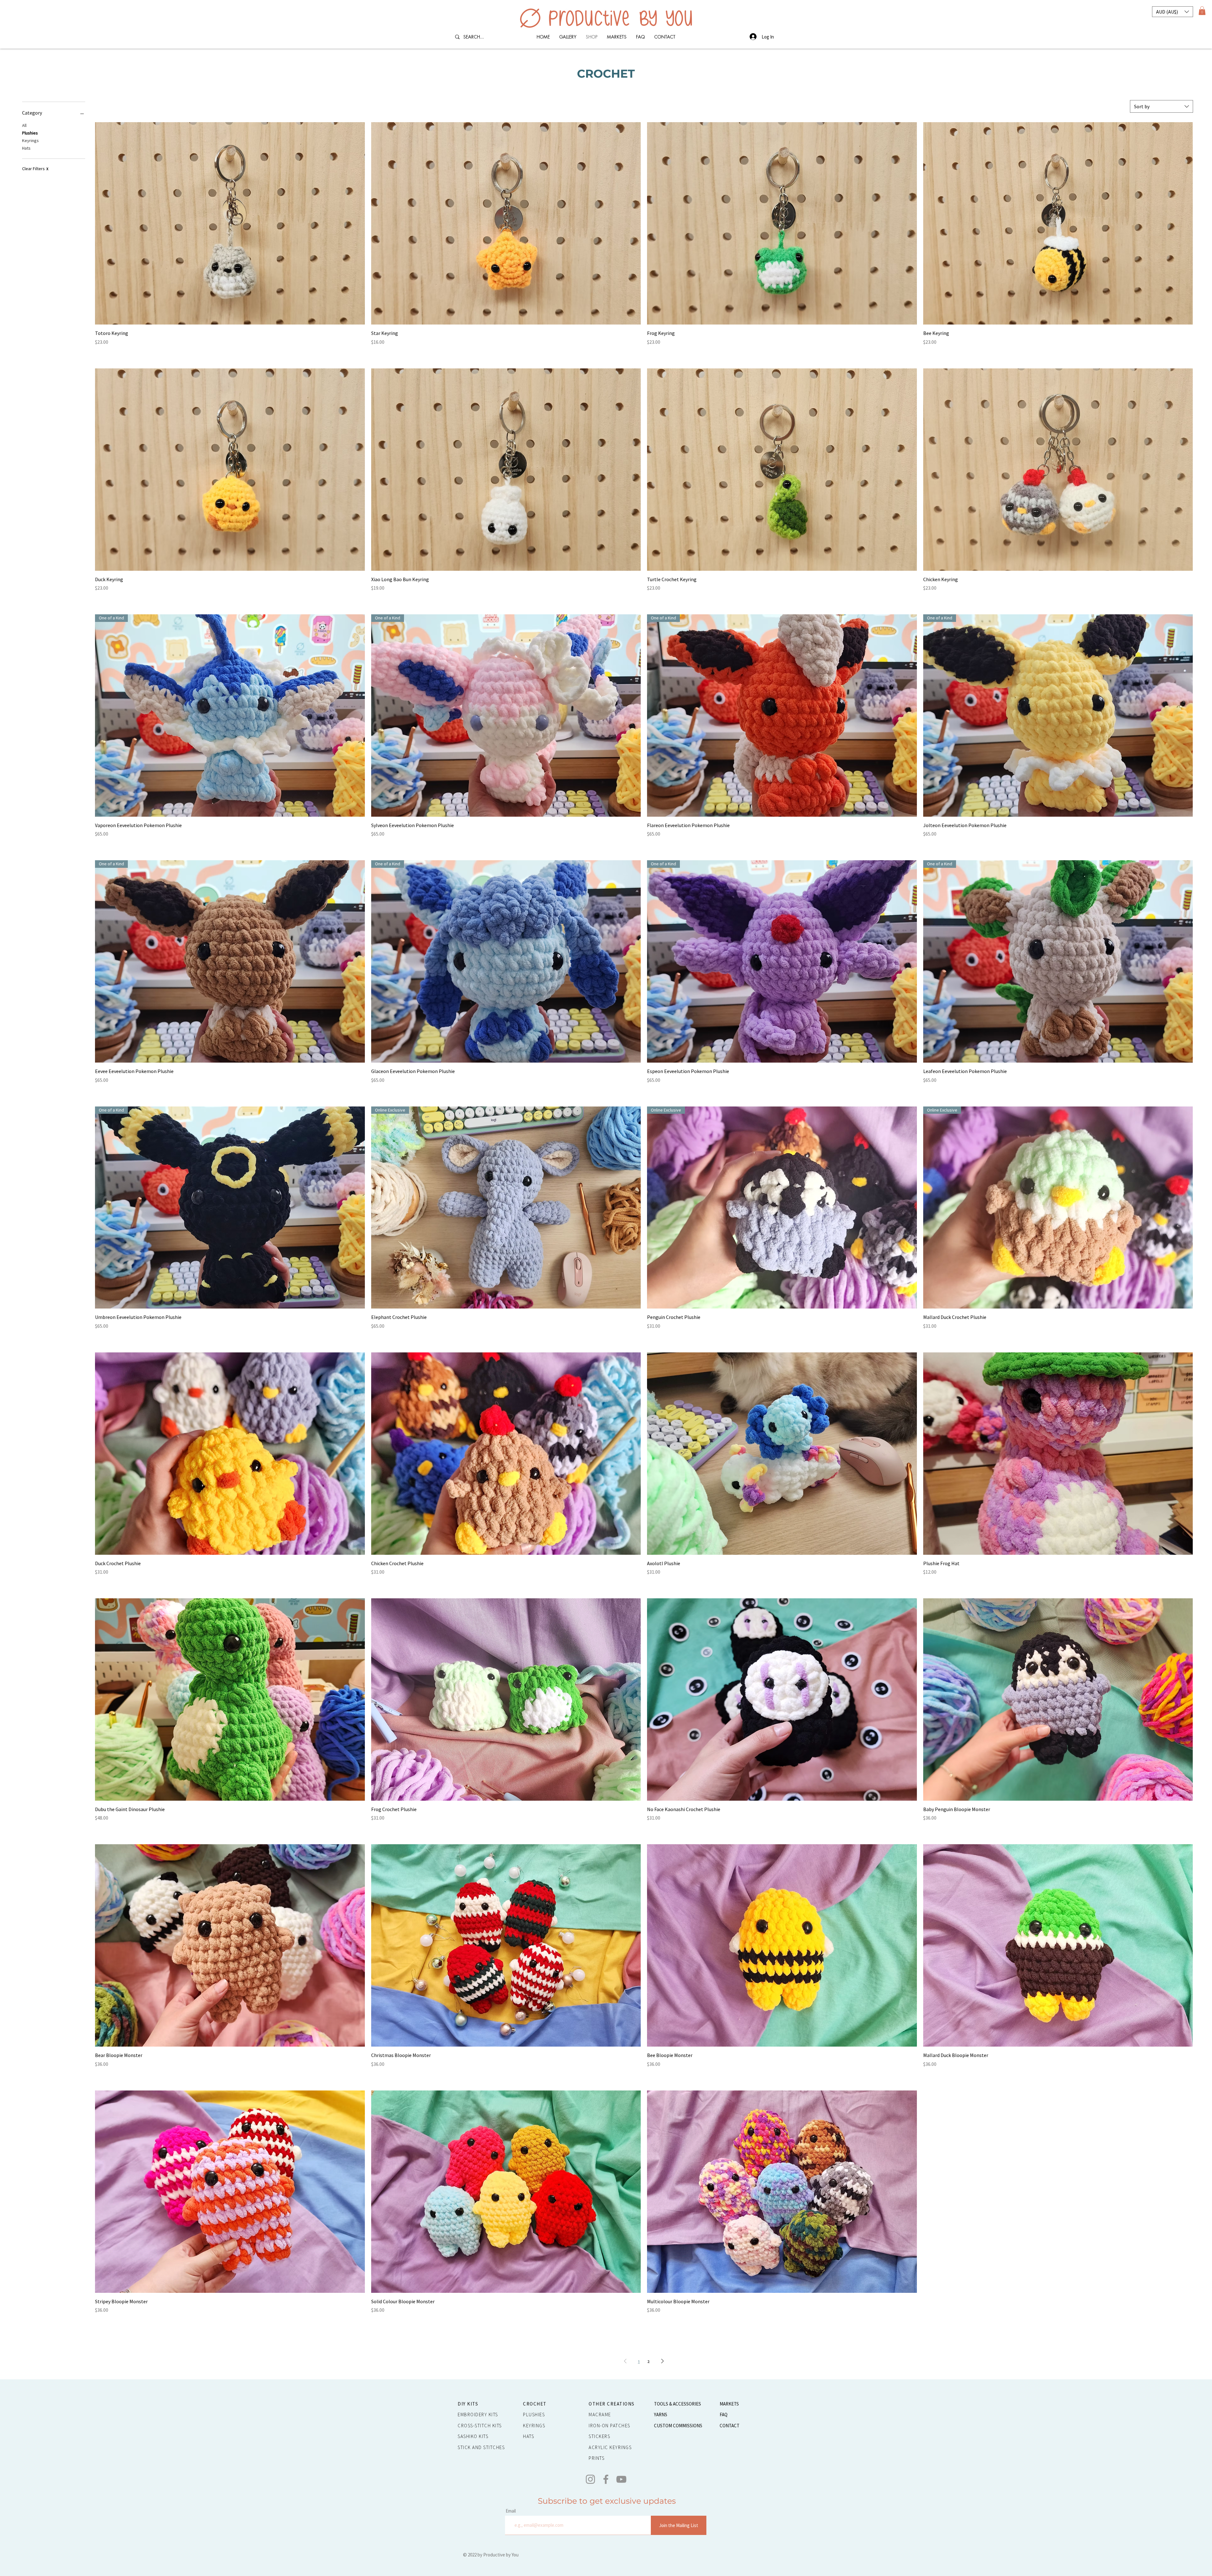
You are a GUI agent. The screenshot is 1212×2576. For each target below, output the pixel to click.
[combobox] (1161, 106)
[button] (1173, 12)
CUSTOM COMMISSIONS (678, 2426)
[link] (1202, 11)
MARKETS (729, 2404)
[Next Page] (662, 2361)
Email (511, 2511)
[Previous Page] (625, 2361)
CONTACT (730, 2426)
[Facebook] (606, 2479)
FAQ (724, 2415)
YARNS (661, 2415)
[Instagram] (590, 2479)
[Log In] (753, 37)
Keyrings (30, 140)
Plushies (30, 133)
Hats (26, 148)
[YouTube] (621, 2479)
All (24, 125)
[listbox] (1173, 12)
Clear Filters (35, 169)
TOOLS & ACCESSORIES (677, 2404)
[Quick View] (230, 223)
